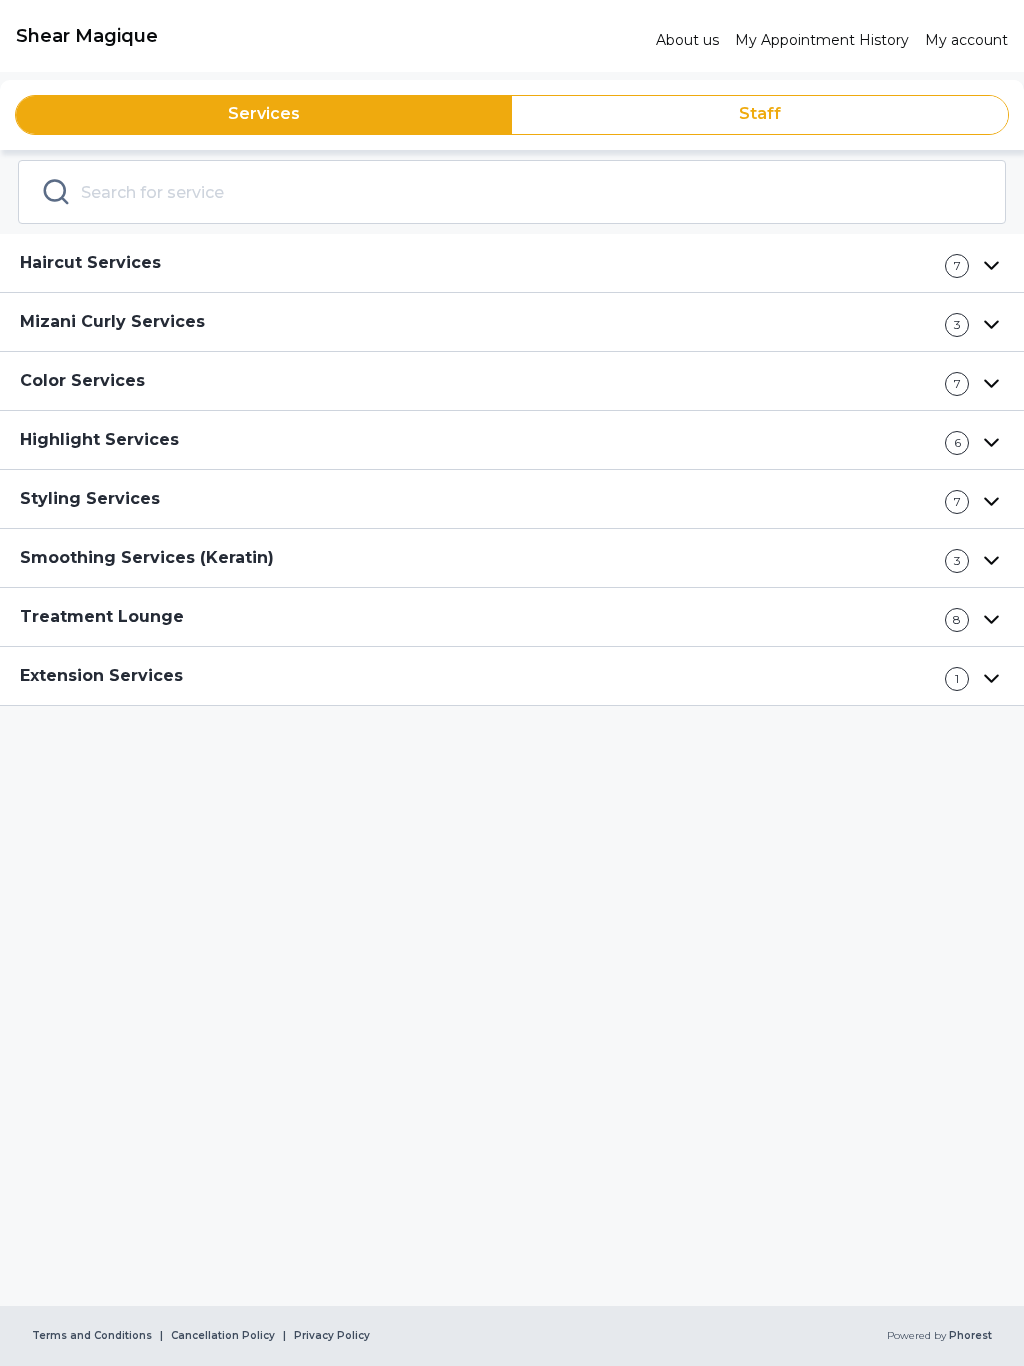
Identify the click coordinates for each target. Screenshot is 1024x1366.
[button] (512, 263)
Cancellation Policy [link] (223, 1336)
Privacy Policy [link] (332, 1336)
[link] (328, 36)
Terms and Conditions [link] (92, 1336)
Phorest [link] (970, 1336)
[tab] (264, 115)
